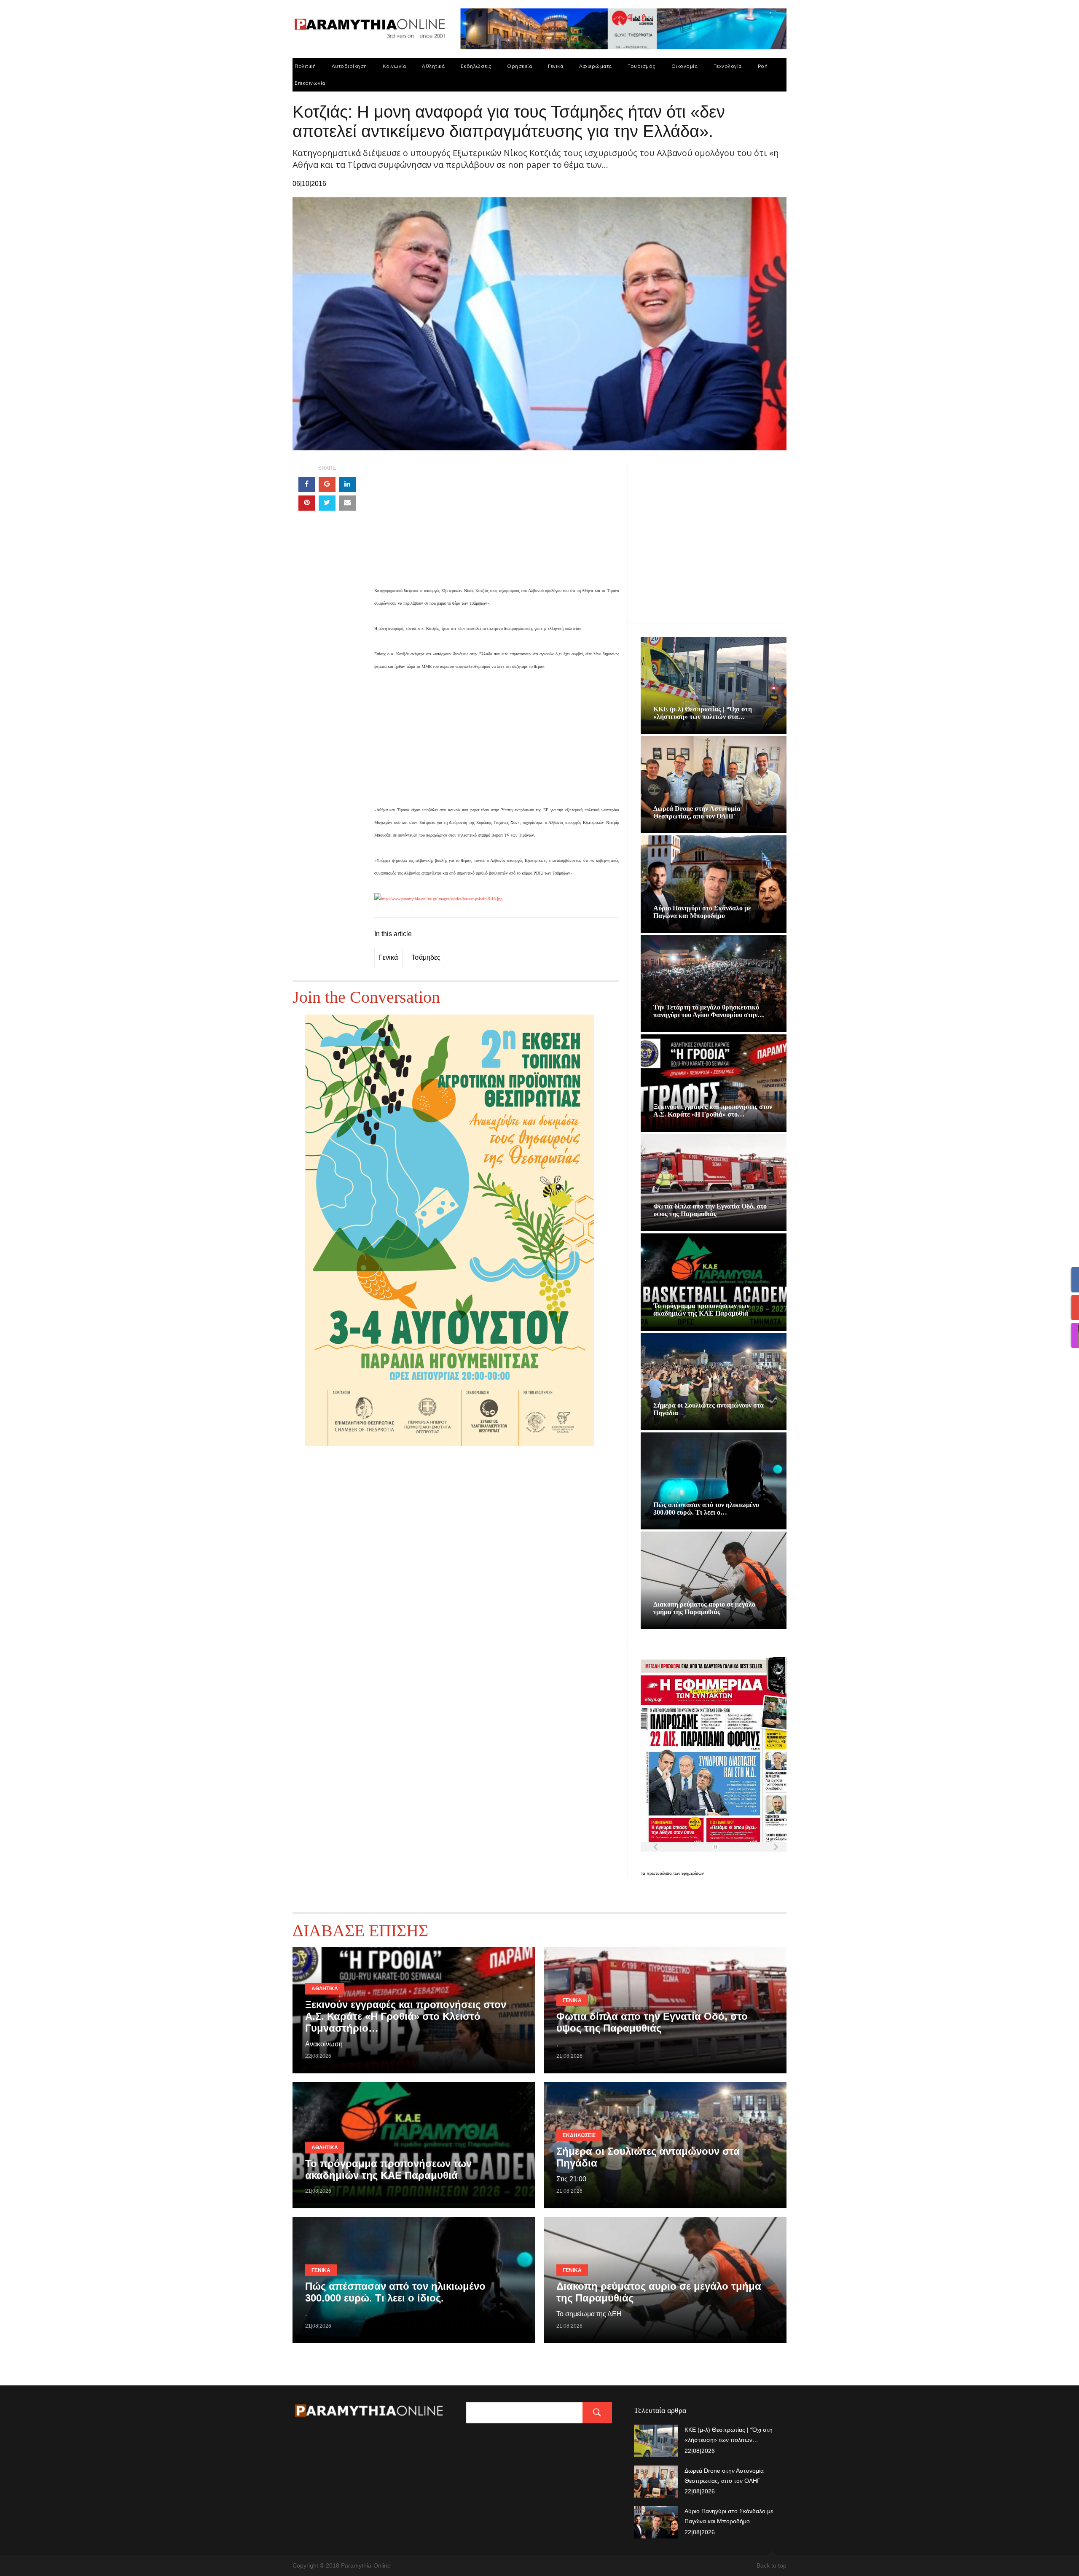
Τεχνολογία (728, 66)
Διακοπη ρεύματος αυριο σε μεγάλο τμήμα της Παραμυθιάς (704, 1608)
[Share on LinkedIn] (347, 485)
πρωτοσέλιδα (660, 1873)
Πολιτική (305, 66)
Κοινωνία (394, 66)
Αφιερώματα (596, 66)
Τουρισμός (641, 66)
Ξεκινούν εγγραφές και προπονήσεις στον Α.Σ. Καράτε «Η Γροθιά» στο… (713, 1110)
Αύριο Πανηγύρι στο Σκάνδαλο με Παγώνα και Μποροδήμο (702, 912)
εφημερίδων (693, 1873)
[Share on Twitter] (327, 503)
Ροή (763, 66)
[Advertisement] (497, 525)
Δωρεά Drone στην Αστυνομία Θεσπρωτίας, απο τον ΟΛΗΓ (697, 812)
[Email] (347, 503)
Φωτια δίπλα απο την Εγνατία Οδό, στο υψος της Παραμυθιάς (710, 1210)
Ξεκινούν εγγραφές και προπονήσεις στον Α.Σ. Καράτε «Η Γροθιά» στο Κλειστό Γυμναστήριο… (406, 2016)
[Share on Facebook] (307, 485)
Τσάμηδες (426, 957)
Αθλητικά (433, 66)
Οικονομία (685, 66)
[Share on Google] (327, 485)
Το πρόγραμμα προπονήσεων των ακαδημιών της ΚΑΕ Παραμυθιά (701, 1310)
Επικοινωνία (310, 83)
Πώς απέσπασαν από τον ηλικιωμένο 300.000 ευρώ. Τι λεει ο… (706, 1509)
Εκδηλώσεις (476, 66)
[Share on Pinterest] (307, 503)
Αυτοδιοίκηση (349, 66)
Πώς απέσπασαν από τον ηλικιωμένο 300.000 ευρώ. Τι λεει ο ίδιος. (395, 2292)
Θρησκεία (519, 66)
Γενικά (556, 66)
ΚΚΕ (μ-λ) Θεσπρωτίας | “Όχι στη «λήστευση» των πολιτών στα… (703, 713)
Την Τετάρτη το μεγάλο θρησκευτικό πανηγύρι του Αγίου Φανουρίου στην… (709, 1011)
